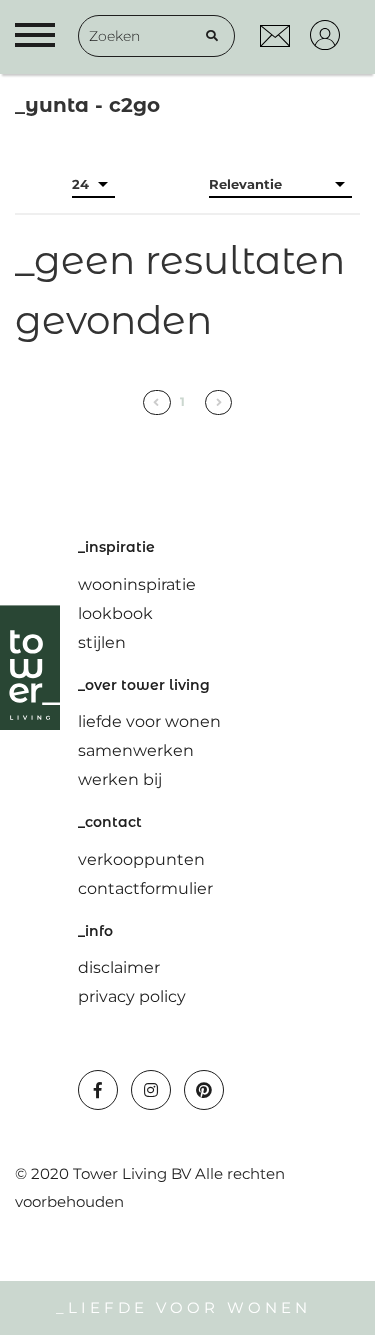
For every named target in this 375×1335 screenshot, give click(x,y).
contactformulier (145, 888)
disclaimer (119, 967)
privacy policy (132, 996)
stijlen (102, 642)
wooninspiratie (137, 584)
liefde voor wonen (149, 721)
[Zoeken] (212, 36)
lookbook (115, 613)
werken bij (120, 779)
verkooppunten (141, 859)
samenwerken (136, 750)
